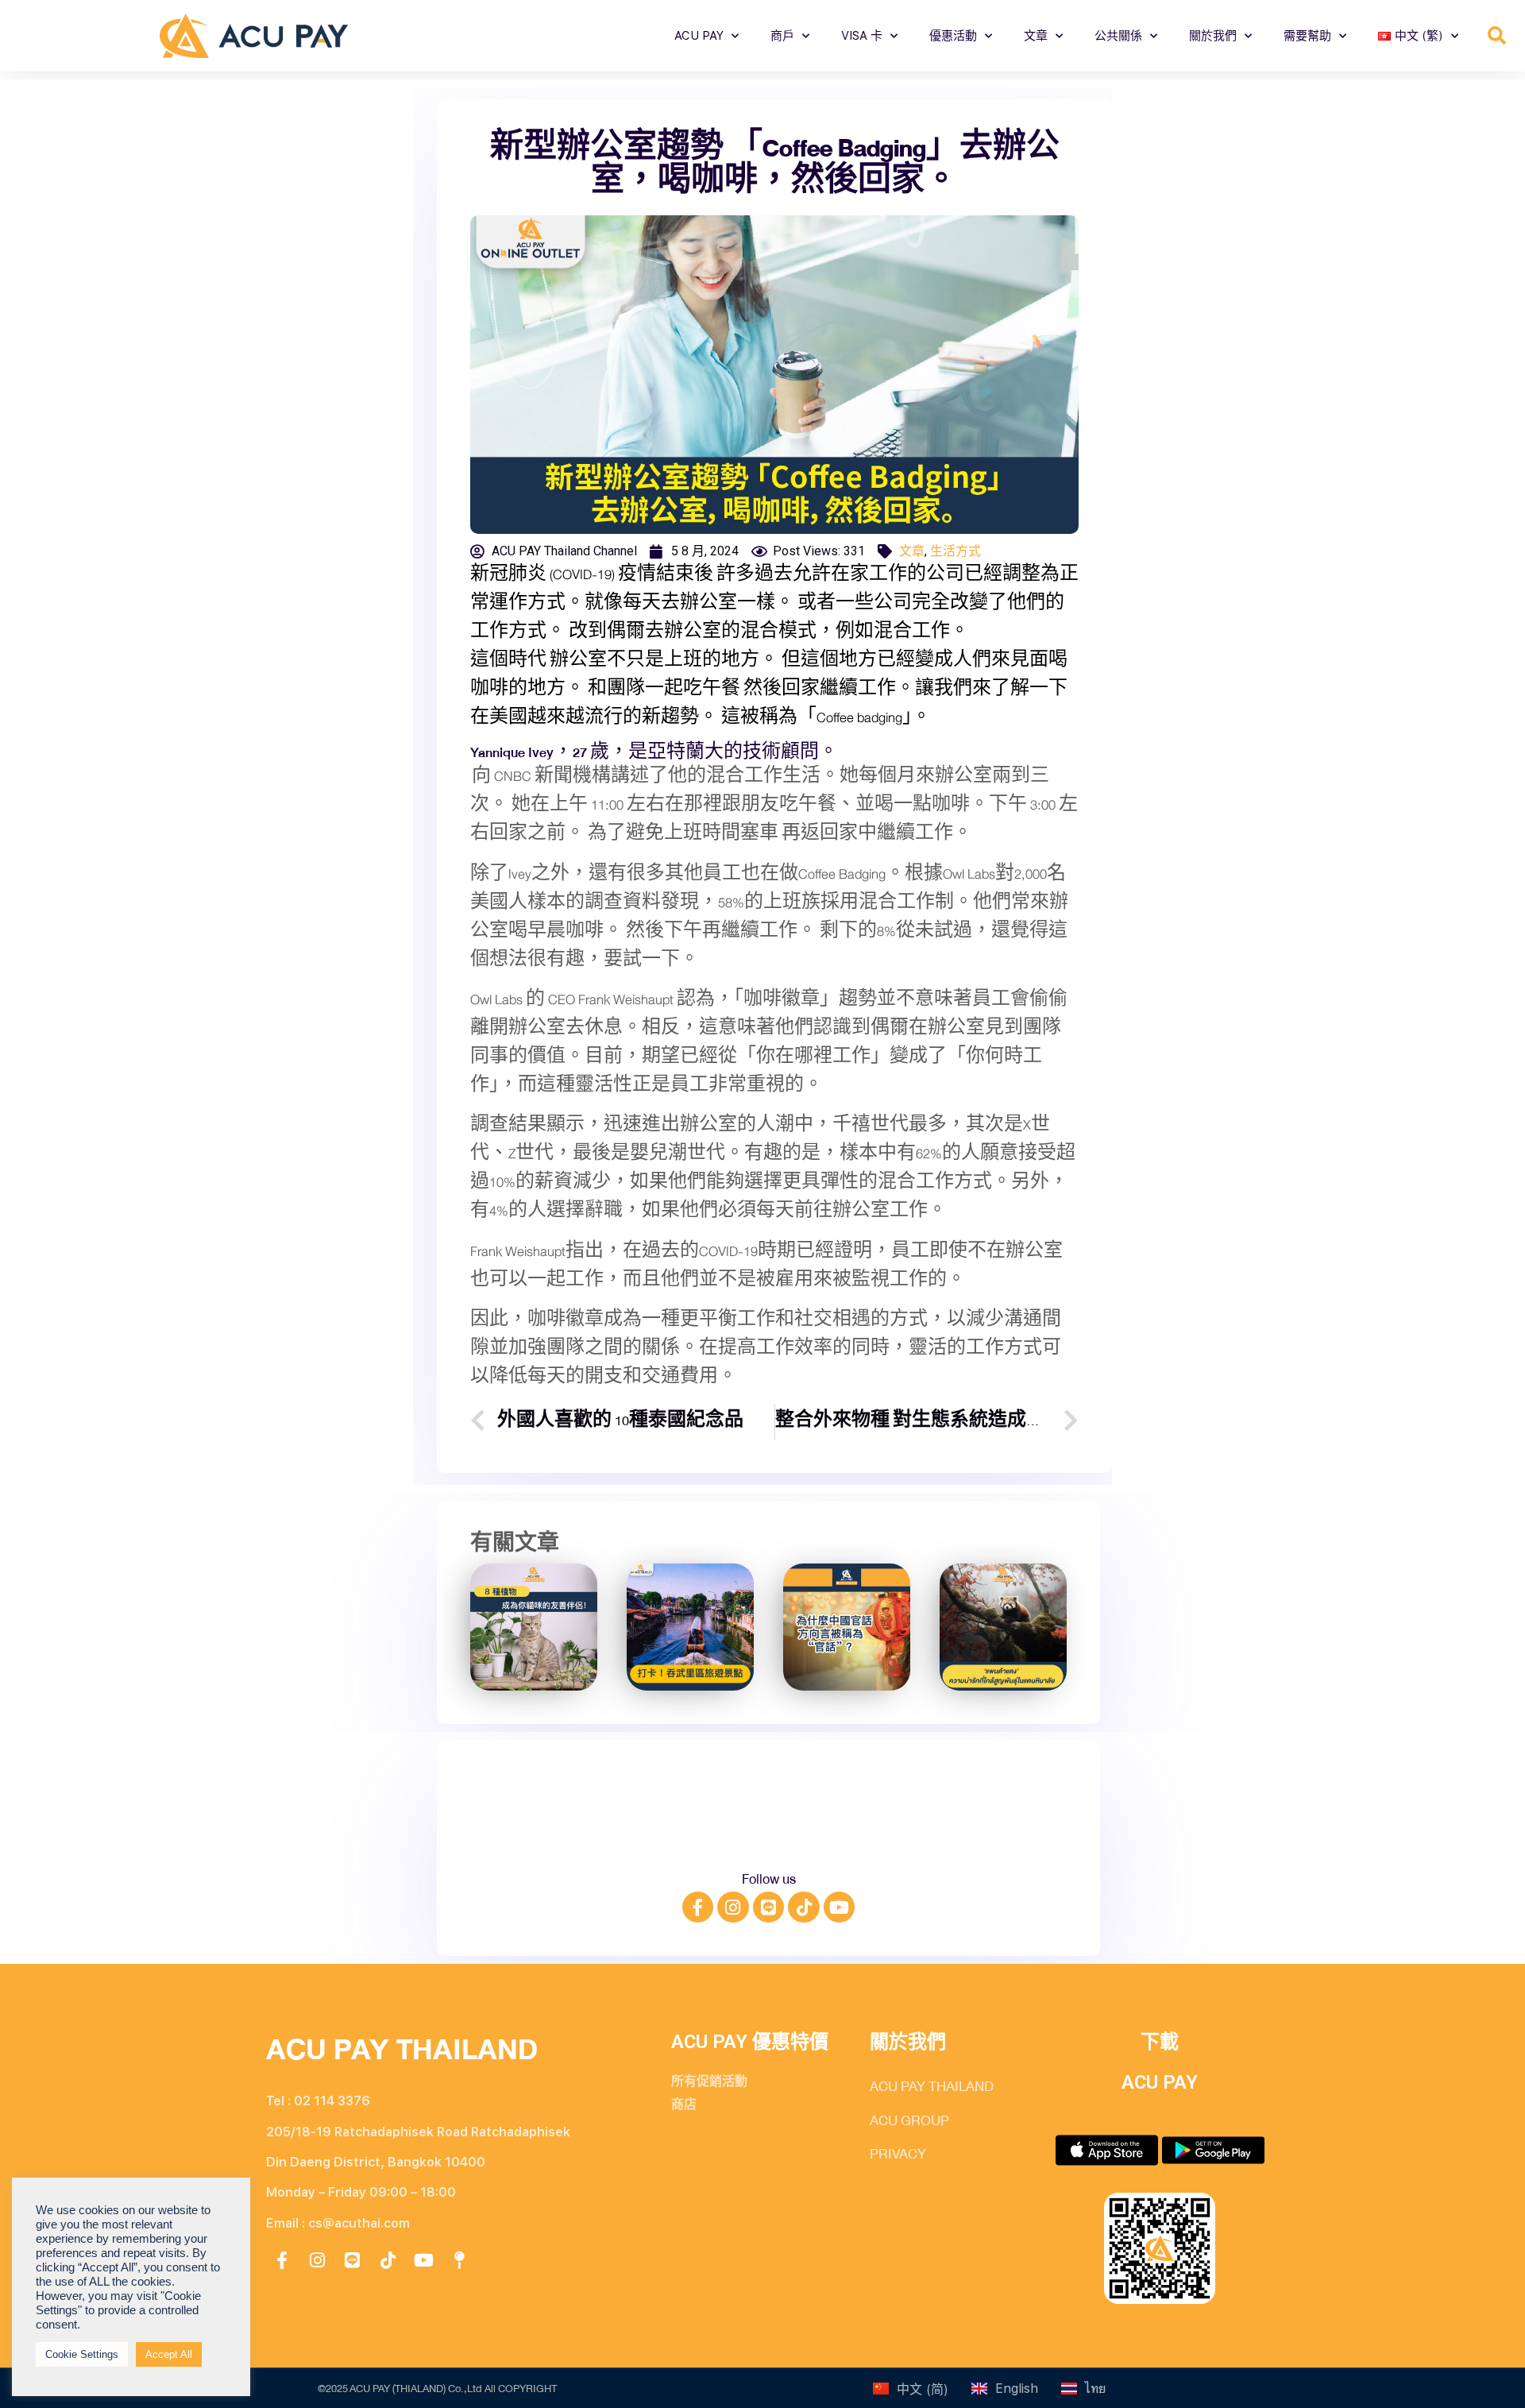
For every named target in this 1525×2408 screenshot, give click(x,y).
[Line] (769, 1907)
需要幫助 (1307, 36)
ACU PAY (699, 36)
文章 (1036, 36)
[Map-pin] (459, 2260)
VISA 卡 (862, 36)
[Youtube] (840, 1907)
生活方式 (956, 551)
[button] (1497, 36)
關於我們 (1213, 36)
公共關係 (1118, 36)
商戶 (782, 36)
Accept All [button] (169, 2354)
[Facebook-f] (698, 1907)
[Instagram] (733, 1907)
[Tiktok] (804, 1907)
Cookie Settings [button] (82, 2354)
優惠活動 (953, 36)
